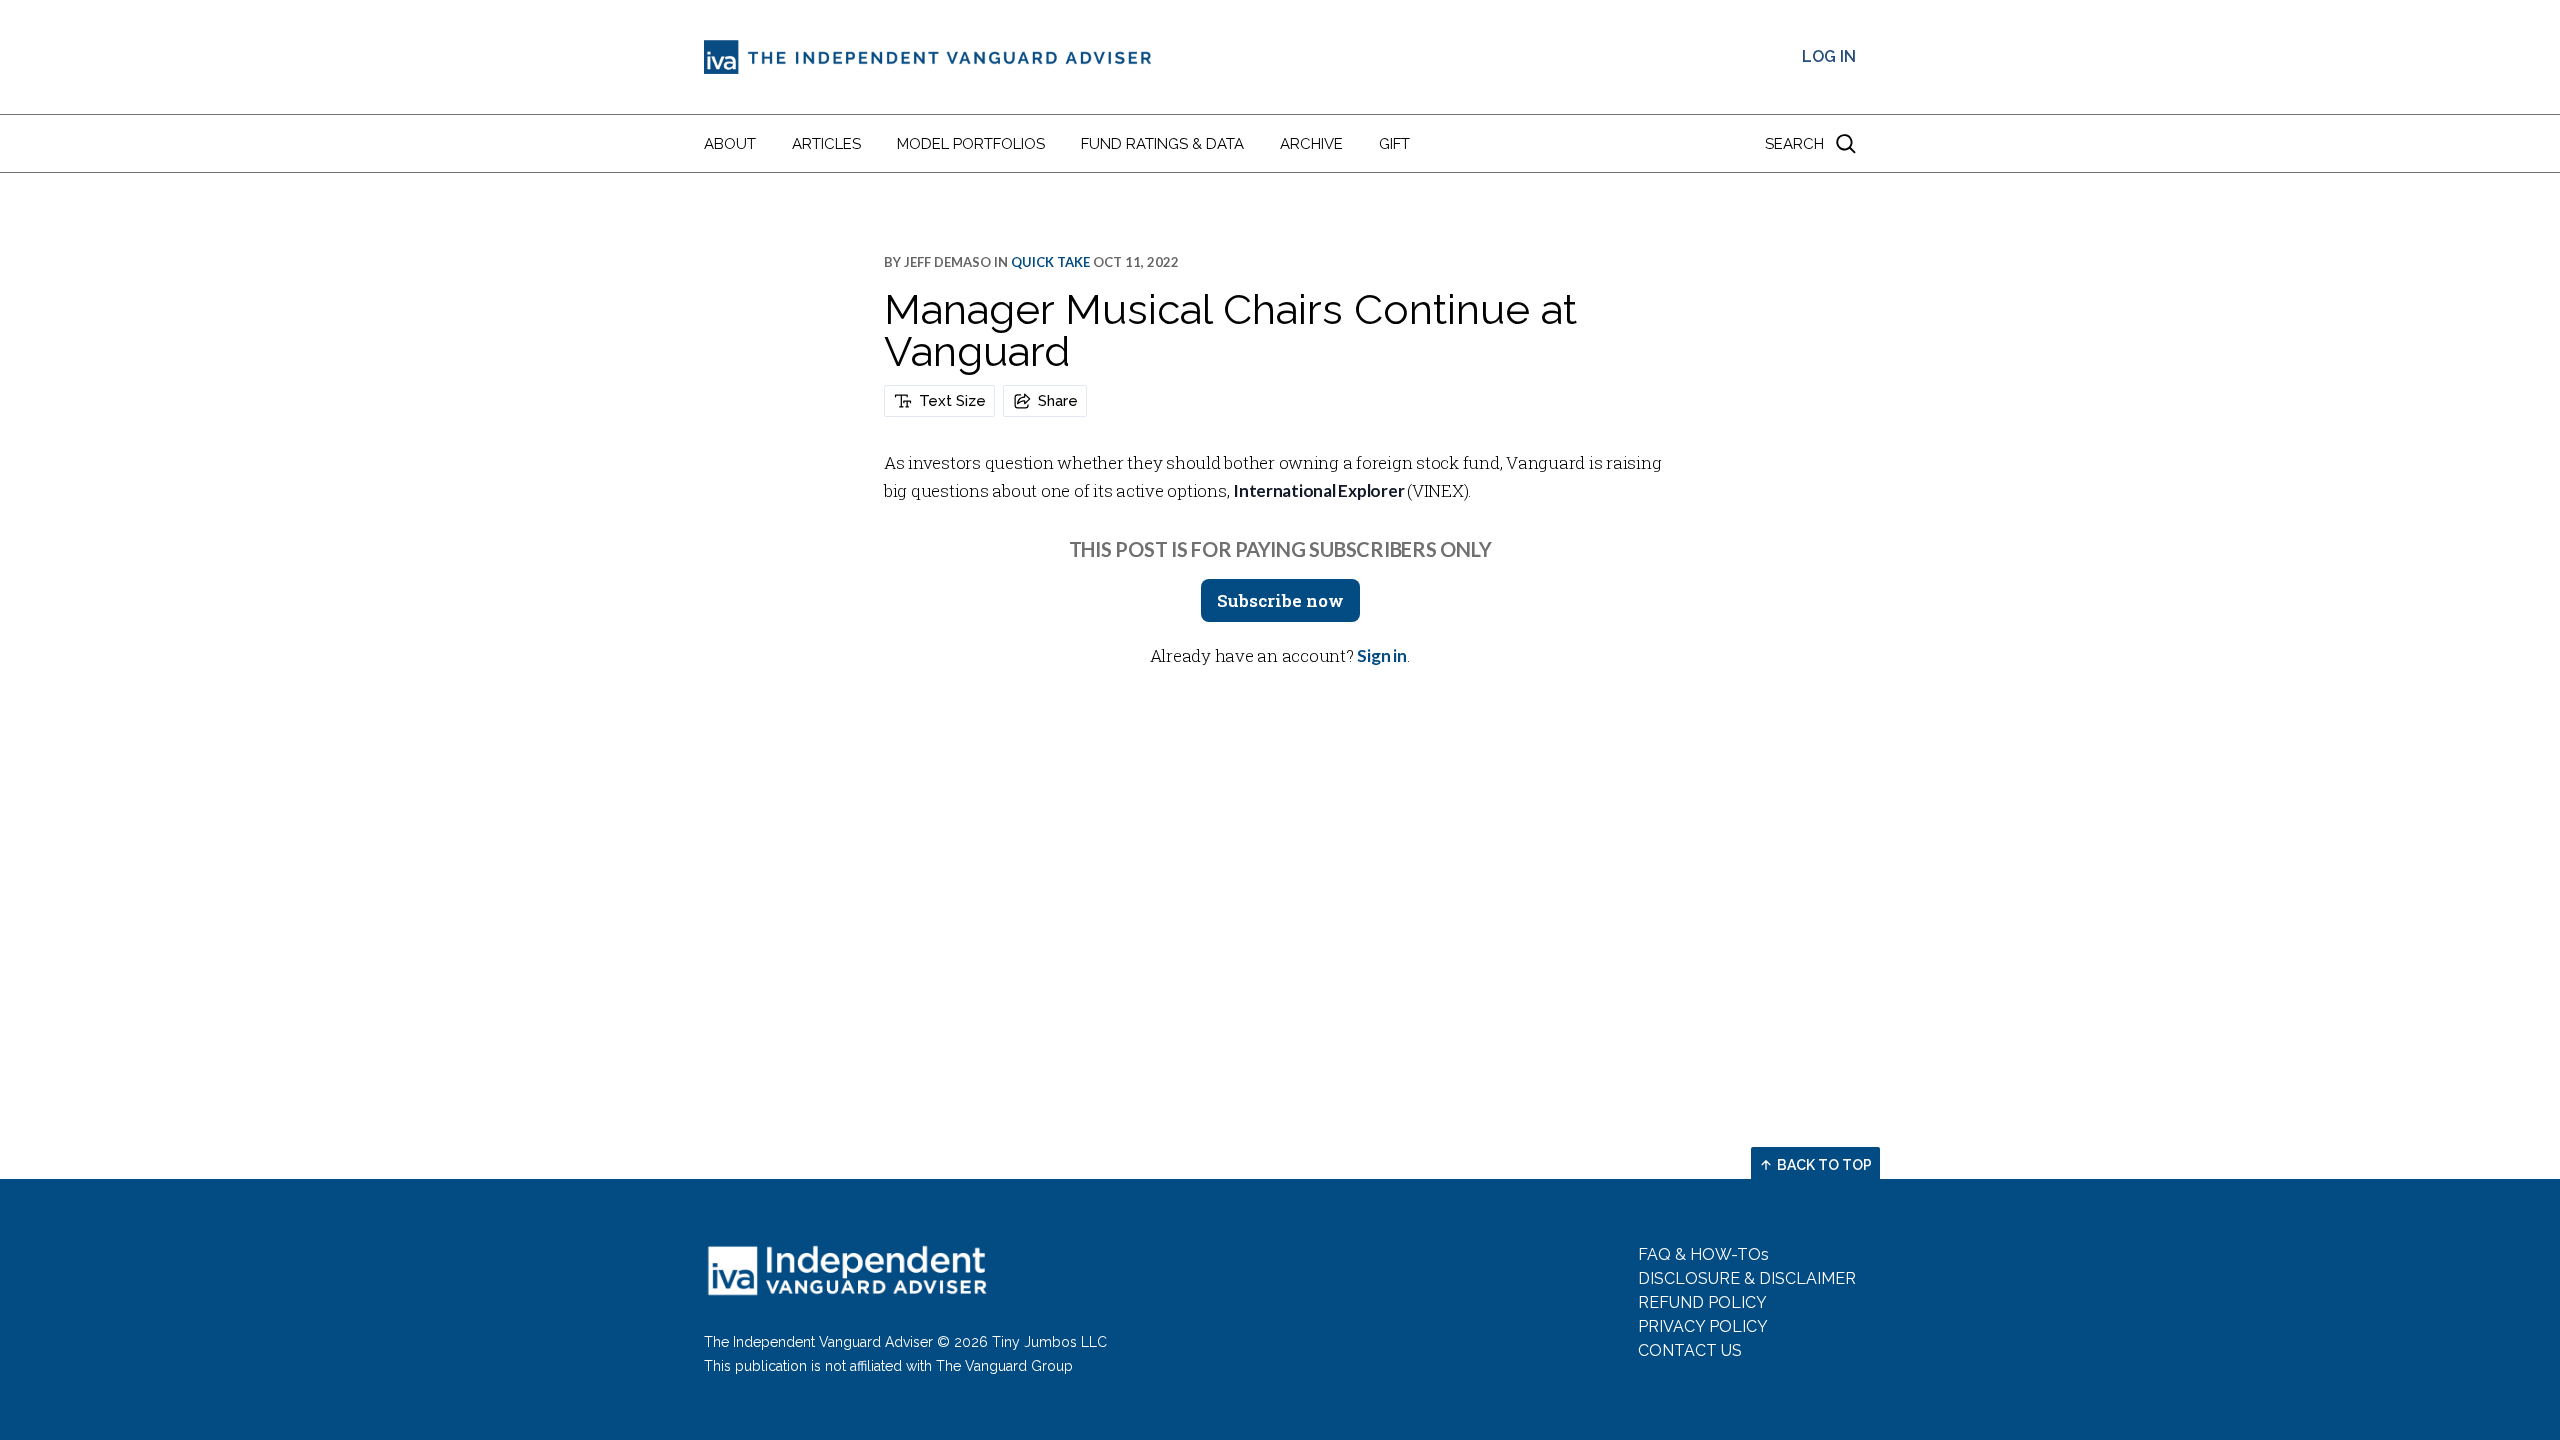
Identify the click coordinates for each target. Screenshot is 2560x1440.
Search (1794, 144)
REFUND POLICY (1702, 1302)
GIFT (1394, 144)
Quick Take (1050, 262)
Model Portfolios (971, 144)
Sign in (1381, 655)
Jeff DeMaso (947, 262)
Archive (1311, 144)
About (730, 144)
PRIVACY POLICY (1703, 1326)
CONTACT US (1690, 1350)
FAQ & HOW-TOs (1703, 1254)
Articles (826, 144)
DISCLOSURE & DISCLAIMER (1747, 1278)
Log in (1829, 56)
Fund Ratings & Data (1162, 144)
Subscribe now (1280, 600)
